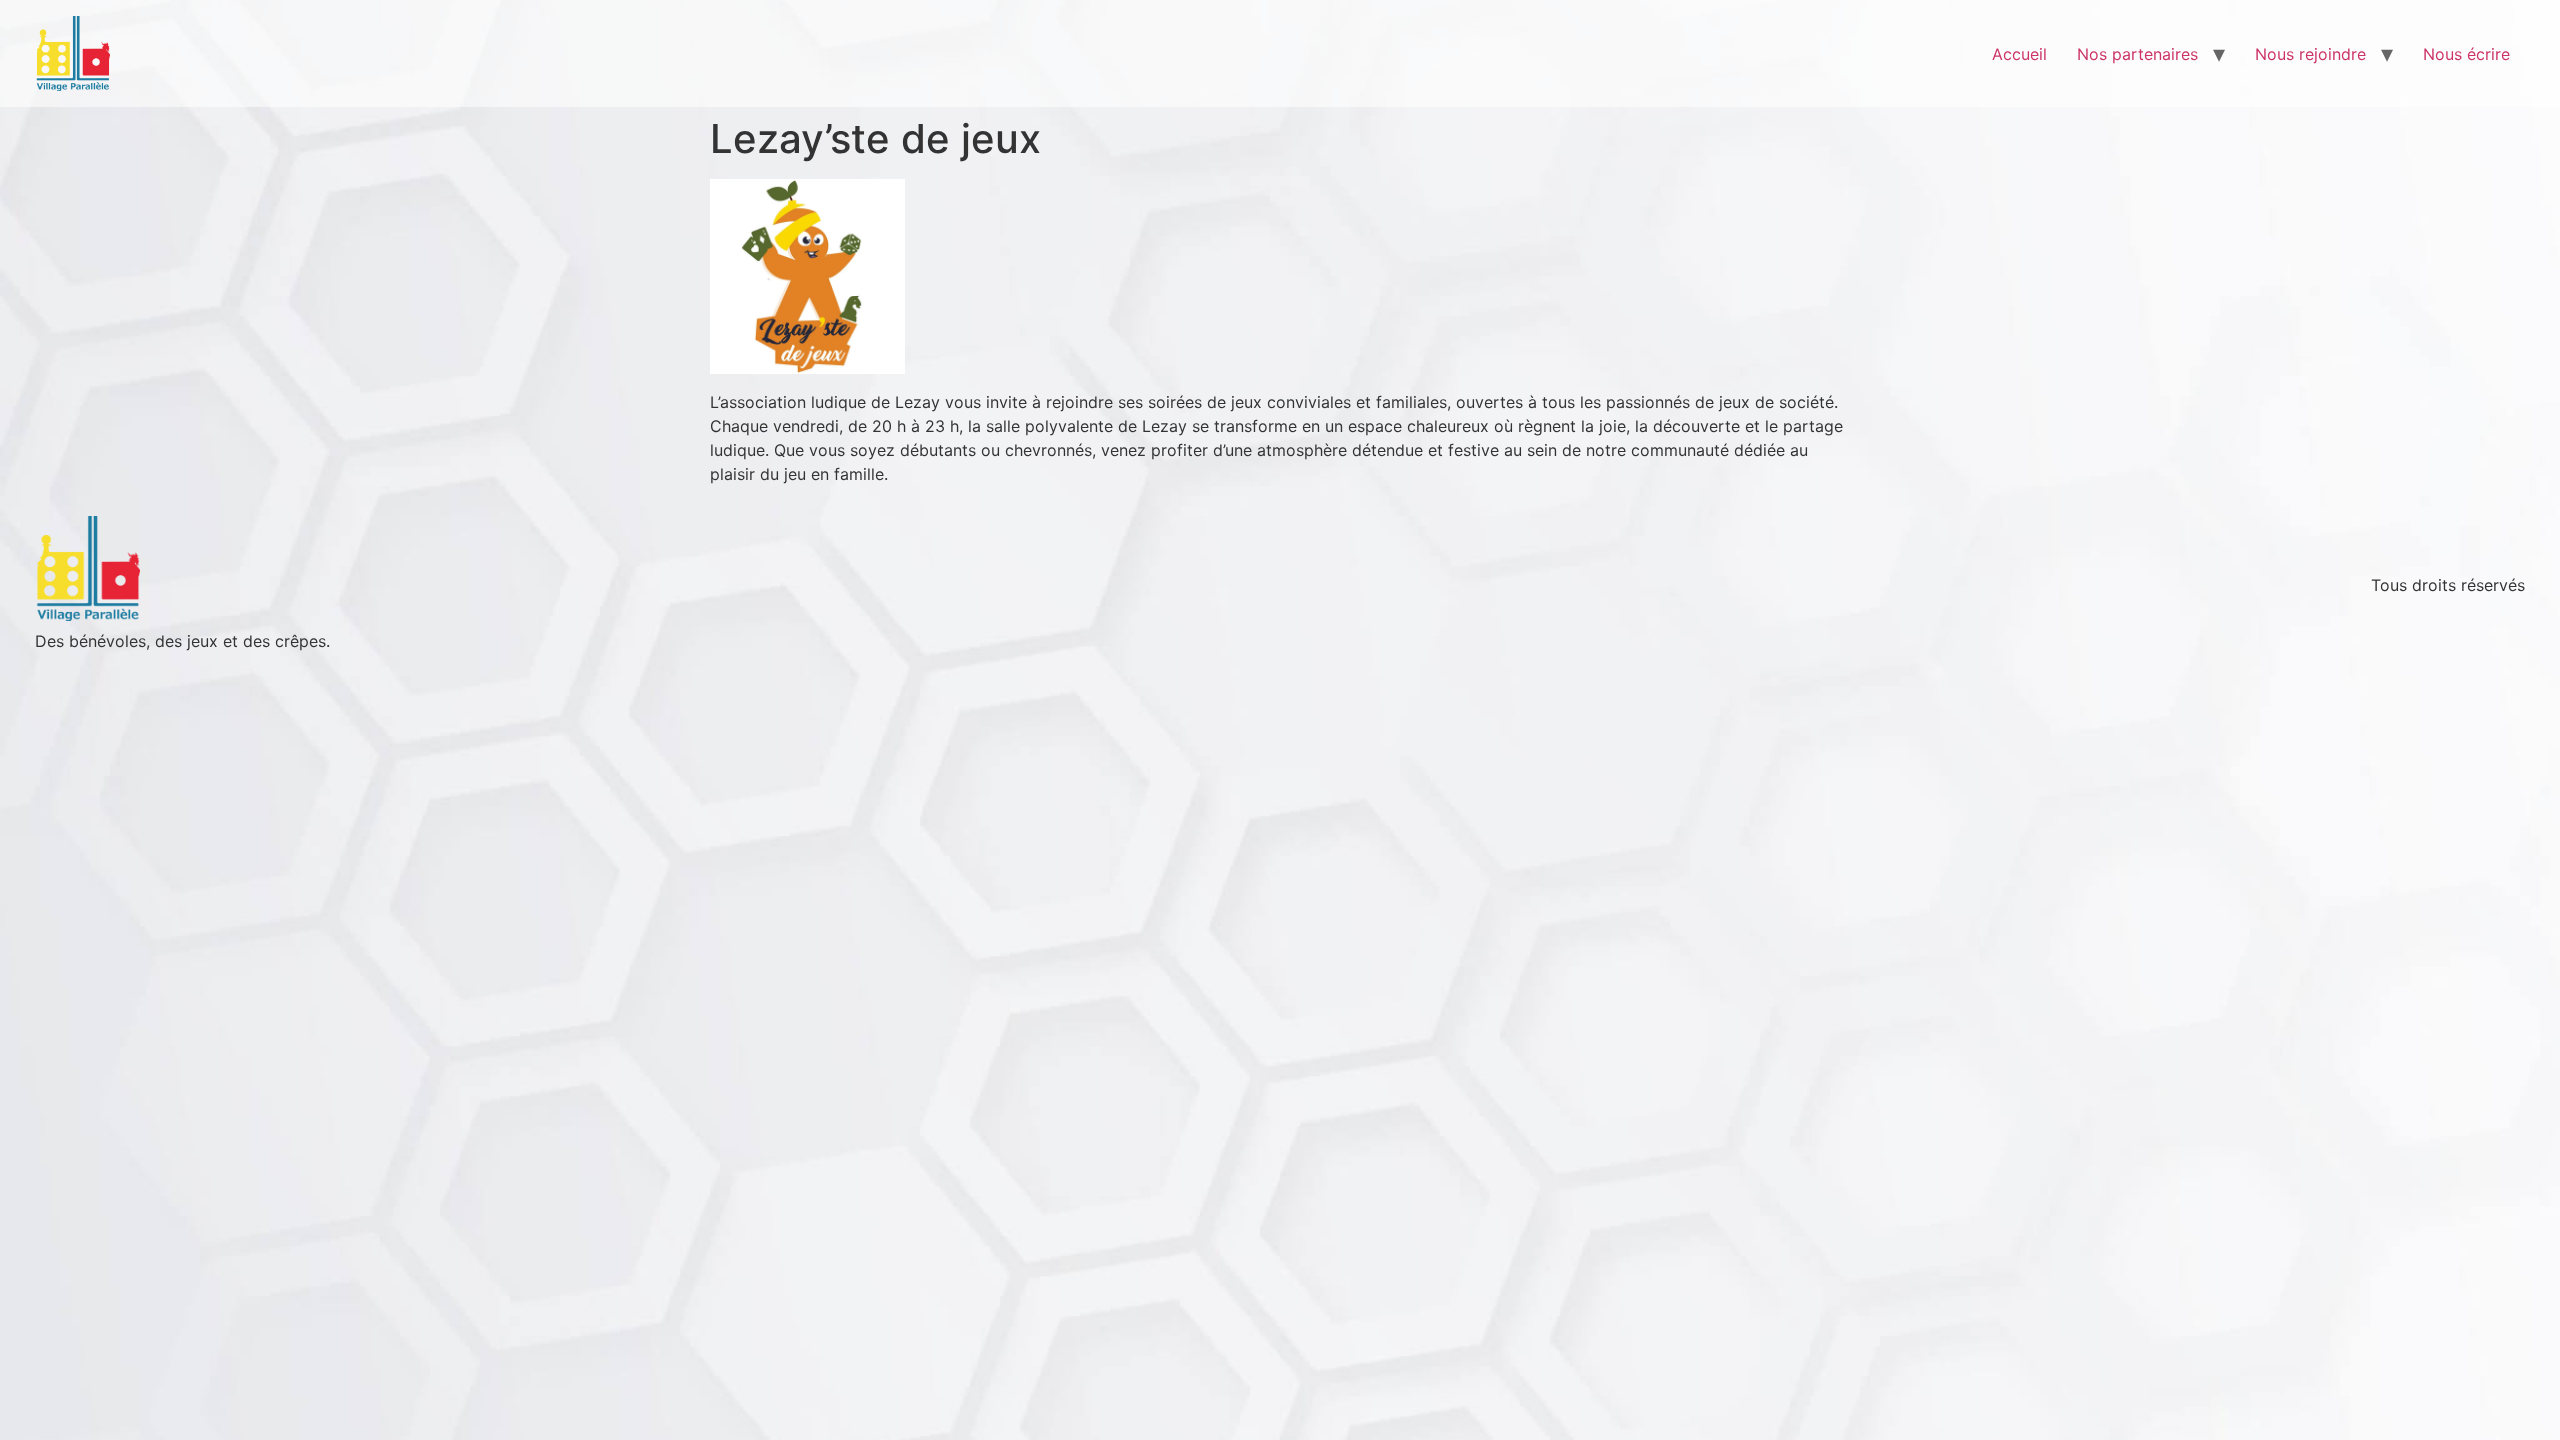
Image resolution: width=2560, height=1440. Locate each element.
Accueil (2019, 54)
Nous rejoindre (2310, 54)
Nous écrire (2466, 54)
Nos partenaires (2137, 54)
